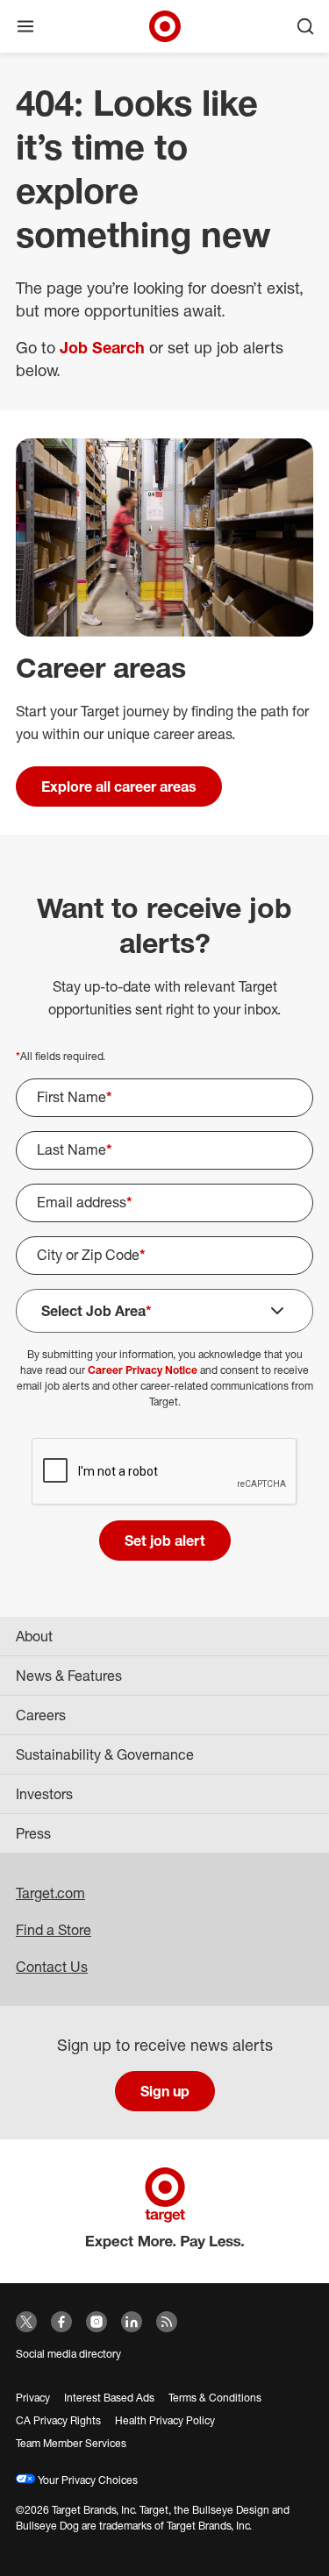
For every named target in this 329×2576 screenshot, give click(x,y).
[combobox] (164, 1256)
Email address (85, 1202)
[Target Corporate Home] (165, 26)
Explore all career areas (119, 786)
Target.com (50, 1893)
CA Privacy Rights (58, 2420)
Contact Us (52, 1967)
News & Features (69, 1676)
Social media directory (68, 2354)
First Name (75, 1097)
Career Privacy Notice (143, 1370)
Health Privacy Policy (165, 2420)
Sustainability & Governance (105, 1754)
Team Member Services (71, 2443)
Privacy (33, 2398)
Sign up (165, 2091)
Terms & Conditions (215, 2398)
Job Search (102, 347)
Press (33, 1833)
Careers (41, 1715)
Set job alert (165, 1541)
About (34, 1636)
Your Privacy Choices (86, 2480)
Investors (44, 1794)
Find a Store (54, 1930)
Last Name (75, 1149)
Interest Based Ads (109, 2398)
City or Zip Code (91, 1255)
